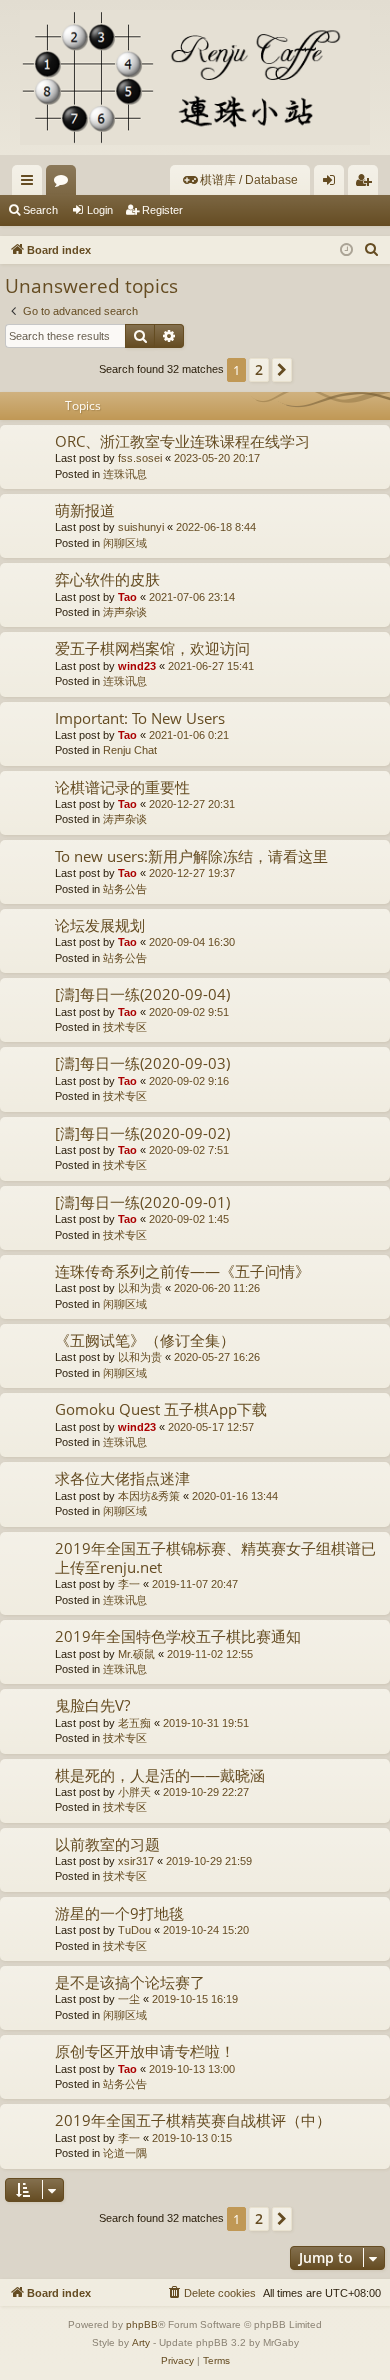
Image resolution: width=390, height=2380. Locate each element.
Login (100, 210)
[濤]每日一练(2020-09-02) (142, 1133)
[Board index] (195, 77)
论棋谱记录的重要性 (122, 787)
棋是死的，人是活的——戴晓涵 (160, 1775)
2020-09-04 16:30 (192, 942)
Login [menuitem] (333, 184)
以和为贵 (140, 1288)
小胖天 (134, 1792)
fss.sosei (140, 458)
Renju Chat (130, 750)
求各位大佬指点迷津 (122, 1478)
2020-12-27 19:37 (192, 873)
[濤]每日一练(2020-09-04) (142, 994)
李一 (129, 1584)
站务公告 (125, 889)
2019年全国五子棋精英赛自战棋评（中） (193, 2120)
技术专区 (125, 1027)
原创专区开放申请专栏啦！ (145, 2051)
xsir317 (136, 1861)
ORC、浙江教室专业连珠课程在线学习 (182, 441)
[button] (282, 370)
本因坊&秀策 (149, 1496)
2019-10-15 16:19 (195, 1999)
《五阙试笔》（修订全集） (145, 1340)
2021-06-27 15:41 (211, 666)
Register (162, 210)
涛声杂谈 (125, 612)
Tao (127, 597)
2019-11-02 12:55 (210, 1654)
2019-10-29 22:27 (206, 1792)
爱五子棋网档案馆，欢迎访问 (152, 648)
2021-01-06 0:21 (189, 735)
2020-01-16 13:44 (235, 1496)
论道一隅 (125, 2153)
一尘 (129, 1999)
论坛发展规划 (100, 925)
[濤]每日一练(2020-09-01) (142, 1202)
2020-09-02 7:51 (189, 1150)
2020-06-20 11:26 (217, 1288)
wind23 (137, 666)
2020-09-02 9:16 (189, 1081)
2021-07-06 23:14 (192, 597)
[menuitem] (240, 180)
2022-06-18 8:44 (216, 527)
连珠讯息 (125, 474)
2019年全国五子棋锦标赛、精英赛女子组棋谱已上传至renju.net (215, 1557)
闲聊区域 (125, 543)
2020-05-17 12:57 (211, 1427)
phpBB (142, 2324)
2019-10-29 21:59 (209, 1861)
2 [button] (259, 369)
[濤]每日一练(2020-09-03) (142, 1063)
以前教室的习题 (107, 1844)
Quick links (31, 184)
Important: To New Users (140, 718)
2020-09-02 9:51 (189, 1012)
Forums (65, 184)
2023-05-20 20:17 (217, 458)
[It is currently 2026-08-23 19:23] (346, 250)
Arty (141, 2342)
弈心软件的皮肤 (107, 579)
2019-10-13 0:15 (192, 2138)
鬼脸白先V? (92, 1705)
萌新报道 (85, 510)
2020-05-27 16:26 (217, 1357)
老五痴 (134, 1723)
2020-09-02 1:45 (189, 1219)
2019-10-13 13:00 (192, 2069)
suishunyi (141, 527)
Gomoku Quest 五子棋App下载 (161, 1409)
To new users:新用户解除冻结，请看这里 (191, 856)
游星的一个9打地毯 (119, 1913)
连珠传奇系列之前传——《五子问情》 (182, 1271)
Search (40, 210)
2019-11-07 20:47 (195, 1584)
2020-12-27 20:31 (192, 804)
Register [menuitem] (367, 184)
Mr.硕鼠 (136, 1654)
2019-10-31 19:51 (206, 1723)
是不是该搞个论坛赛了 (130, 1982)
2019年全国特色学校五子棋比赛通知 (178, 1636)
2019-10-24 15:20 (206, 1930)
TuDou (134, 1930)
